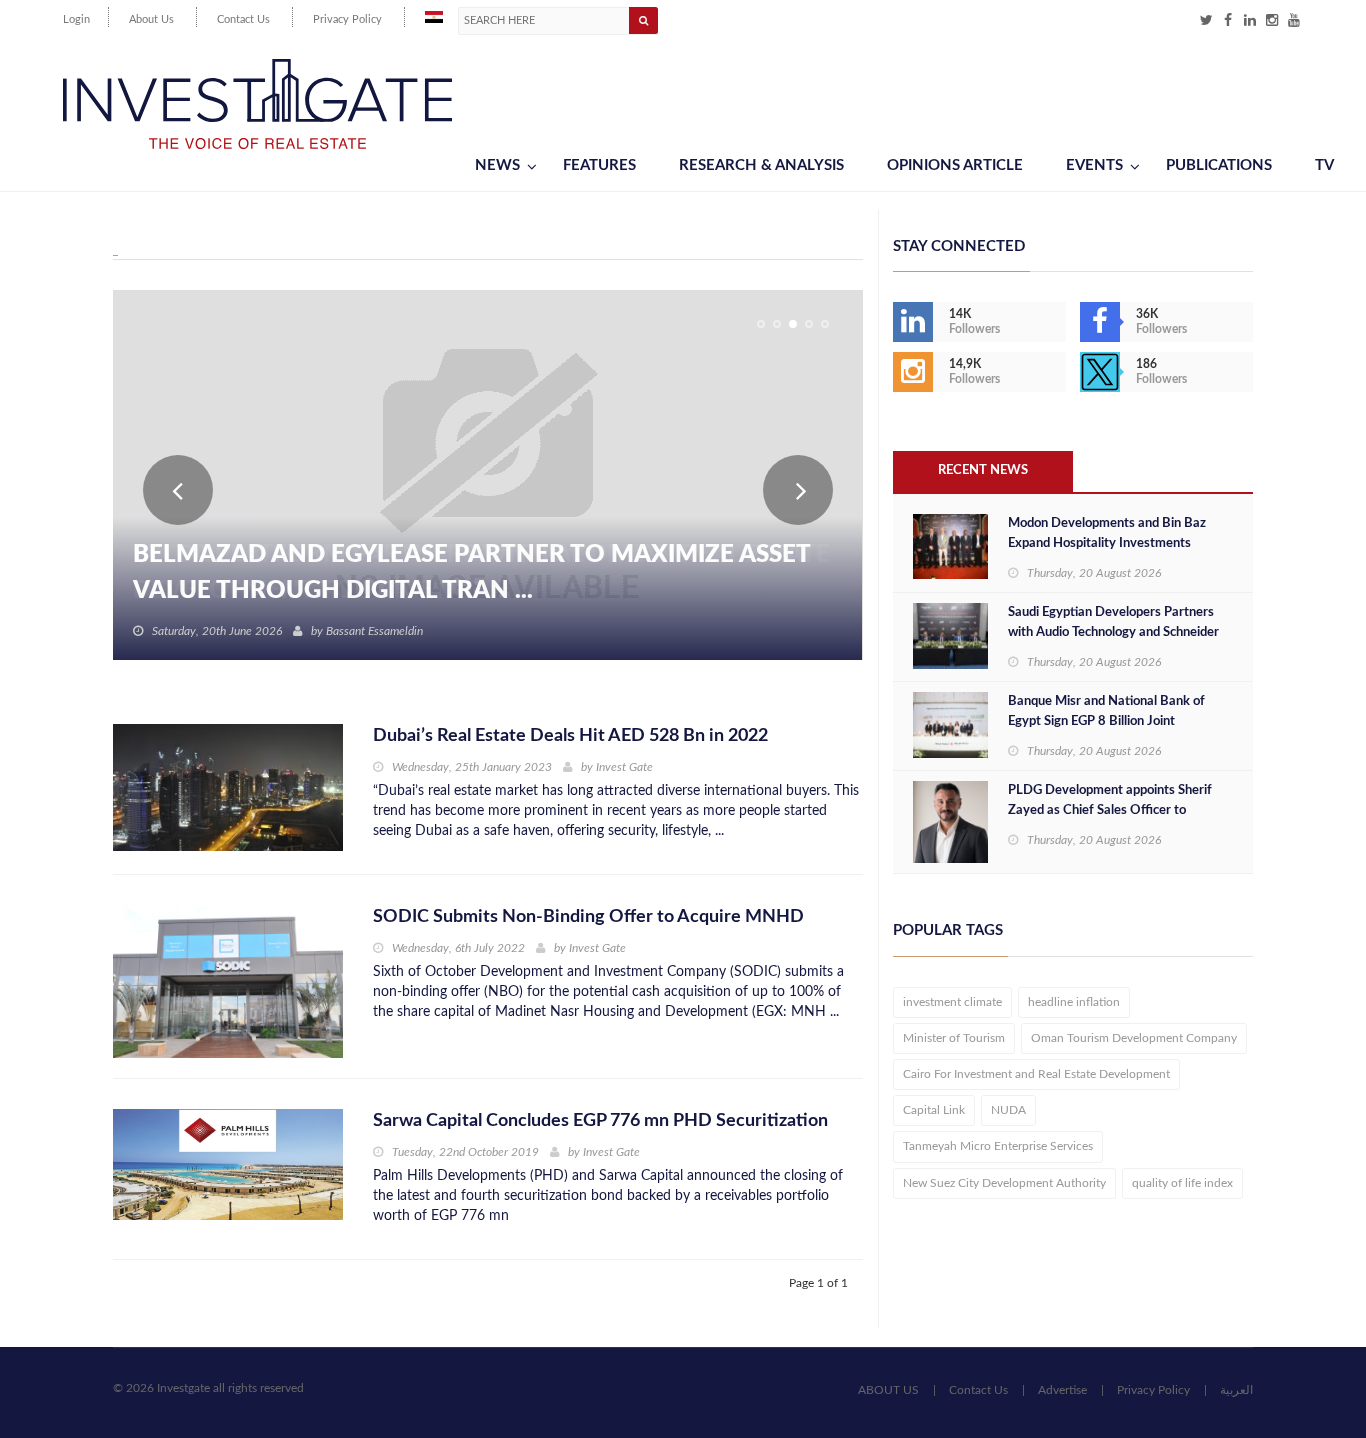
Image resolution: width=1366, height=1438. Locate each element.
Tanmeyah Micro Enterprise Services (998, 1146)
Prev (178, 490)
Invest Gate (624, 767)
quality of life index (1182, 1183)
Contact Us (243, 19)
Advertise (1062, 1390)
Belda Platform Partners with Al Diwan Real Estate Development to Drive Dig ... (481, 573)
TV (1324, 165)
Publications (1219, 165)
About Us (151, 19)
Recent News (983, 470)
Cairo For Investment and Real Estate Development (1036, 1074)
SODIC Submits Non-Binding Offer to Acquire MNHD (588, 917)
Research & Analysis (761, 165)
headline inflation (1074, 1002)
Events (1094, 165)
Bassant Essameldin (374, 631)
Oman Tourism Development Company (1134, 1038)
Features (599, 165)
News (497, 165)
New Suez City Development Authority (1004, 1183)
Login (76, 19)
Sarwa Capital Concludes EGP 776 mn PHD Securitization (600, 1121)
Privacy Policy (347, 19)
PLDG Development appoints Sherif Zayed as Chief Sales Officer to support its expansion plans (1110, 810)
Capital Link (934, 1110)
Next (798, 490)
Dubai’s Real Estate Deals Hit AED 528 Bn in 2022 (570, 736)
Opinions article (955, 165)
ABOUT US (888, 1390)
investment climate (952, 1002)
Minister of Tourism (954, 1038)
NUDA (1008, 1110)
